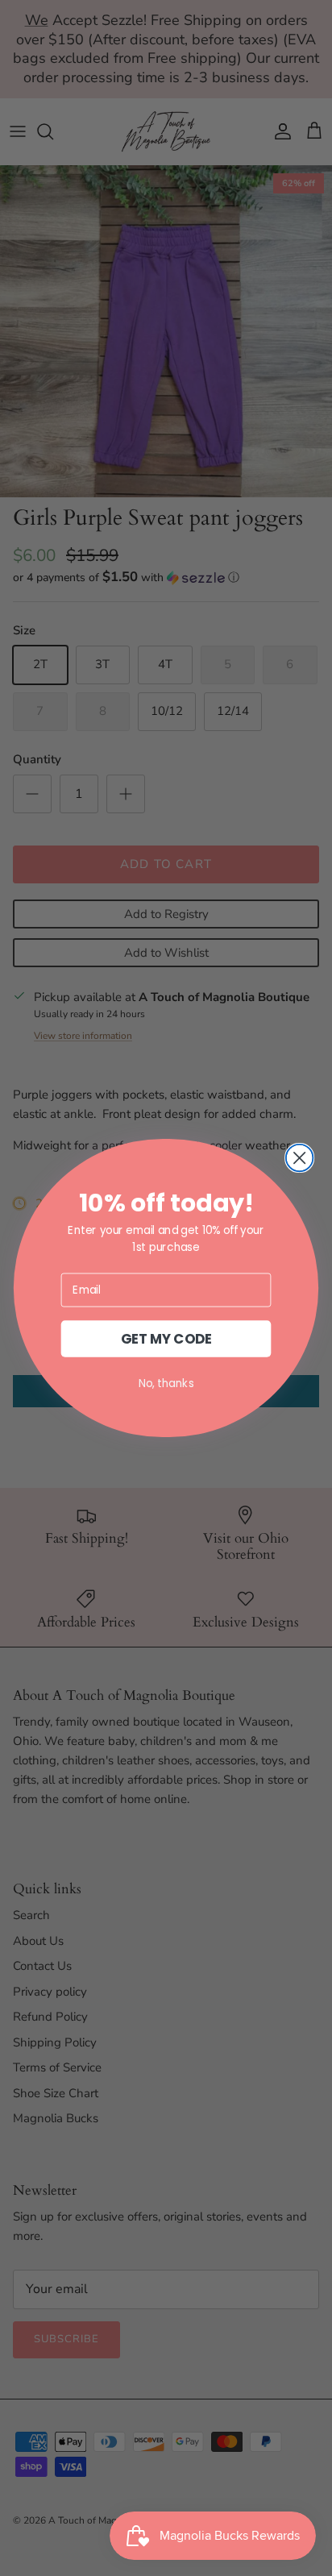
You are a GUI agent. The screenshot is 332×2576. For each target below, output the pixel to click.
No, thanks (166, 1383)
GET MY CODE (166, 1339)
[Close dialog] (300, 1158)
